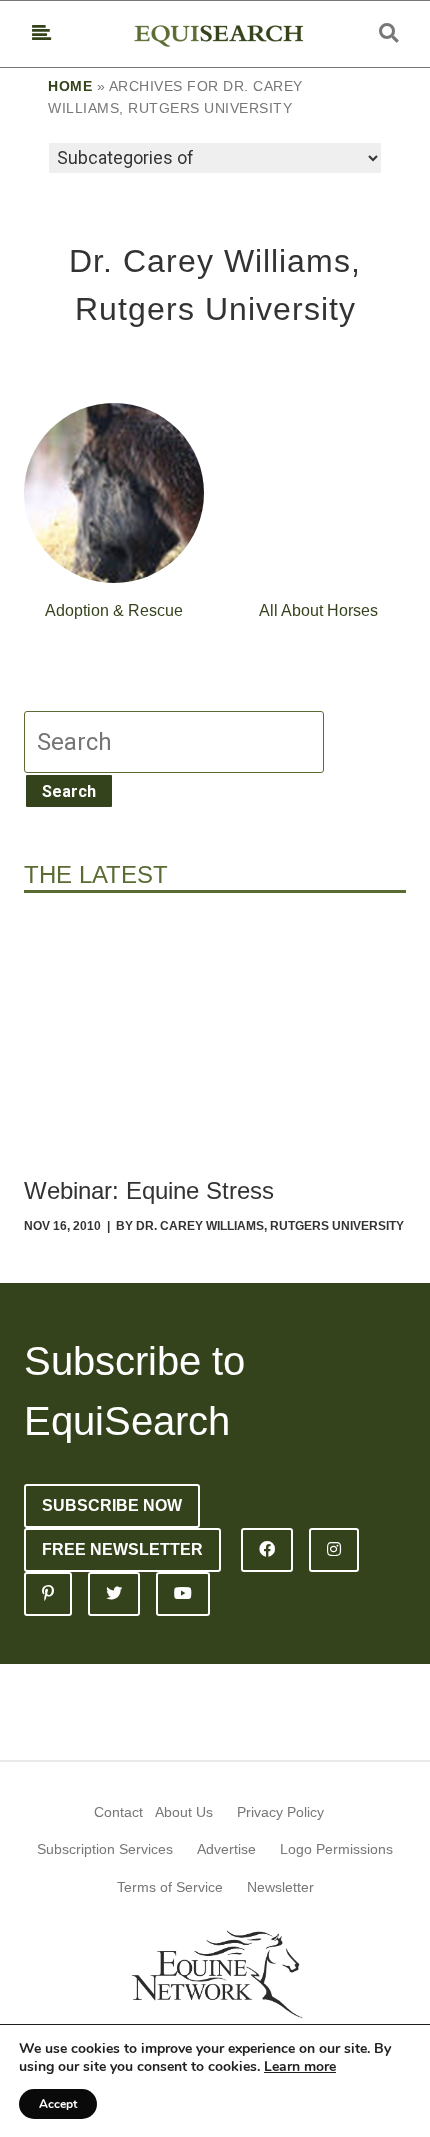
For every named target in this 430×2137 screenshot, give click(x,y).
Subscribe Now (112, 1505)
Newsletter (280, 1887)
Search (69, 791)
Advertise (226, 1849)
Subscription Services (105, 1849)
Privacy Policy (280, 1812)
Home (70, 86)
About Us (184, 1812)
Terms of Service (170, 1887)
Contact (118, 1812)
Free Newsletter (122, 1549)
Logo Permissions (336, 1849)
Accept (58, 2104)
